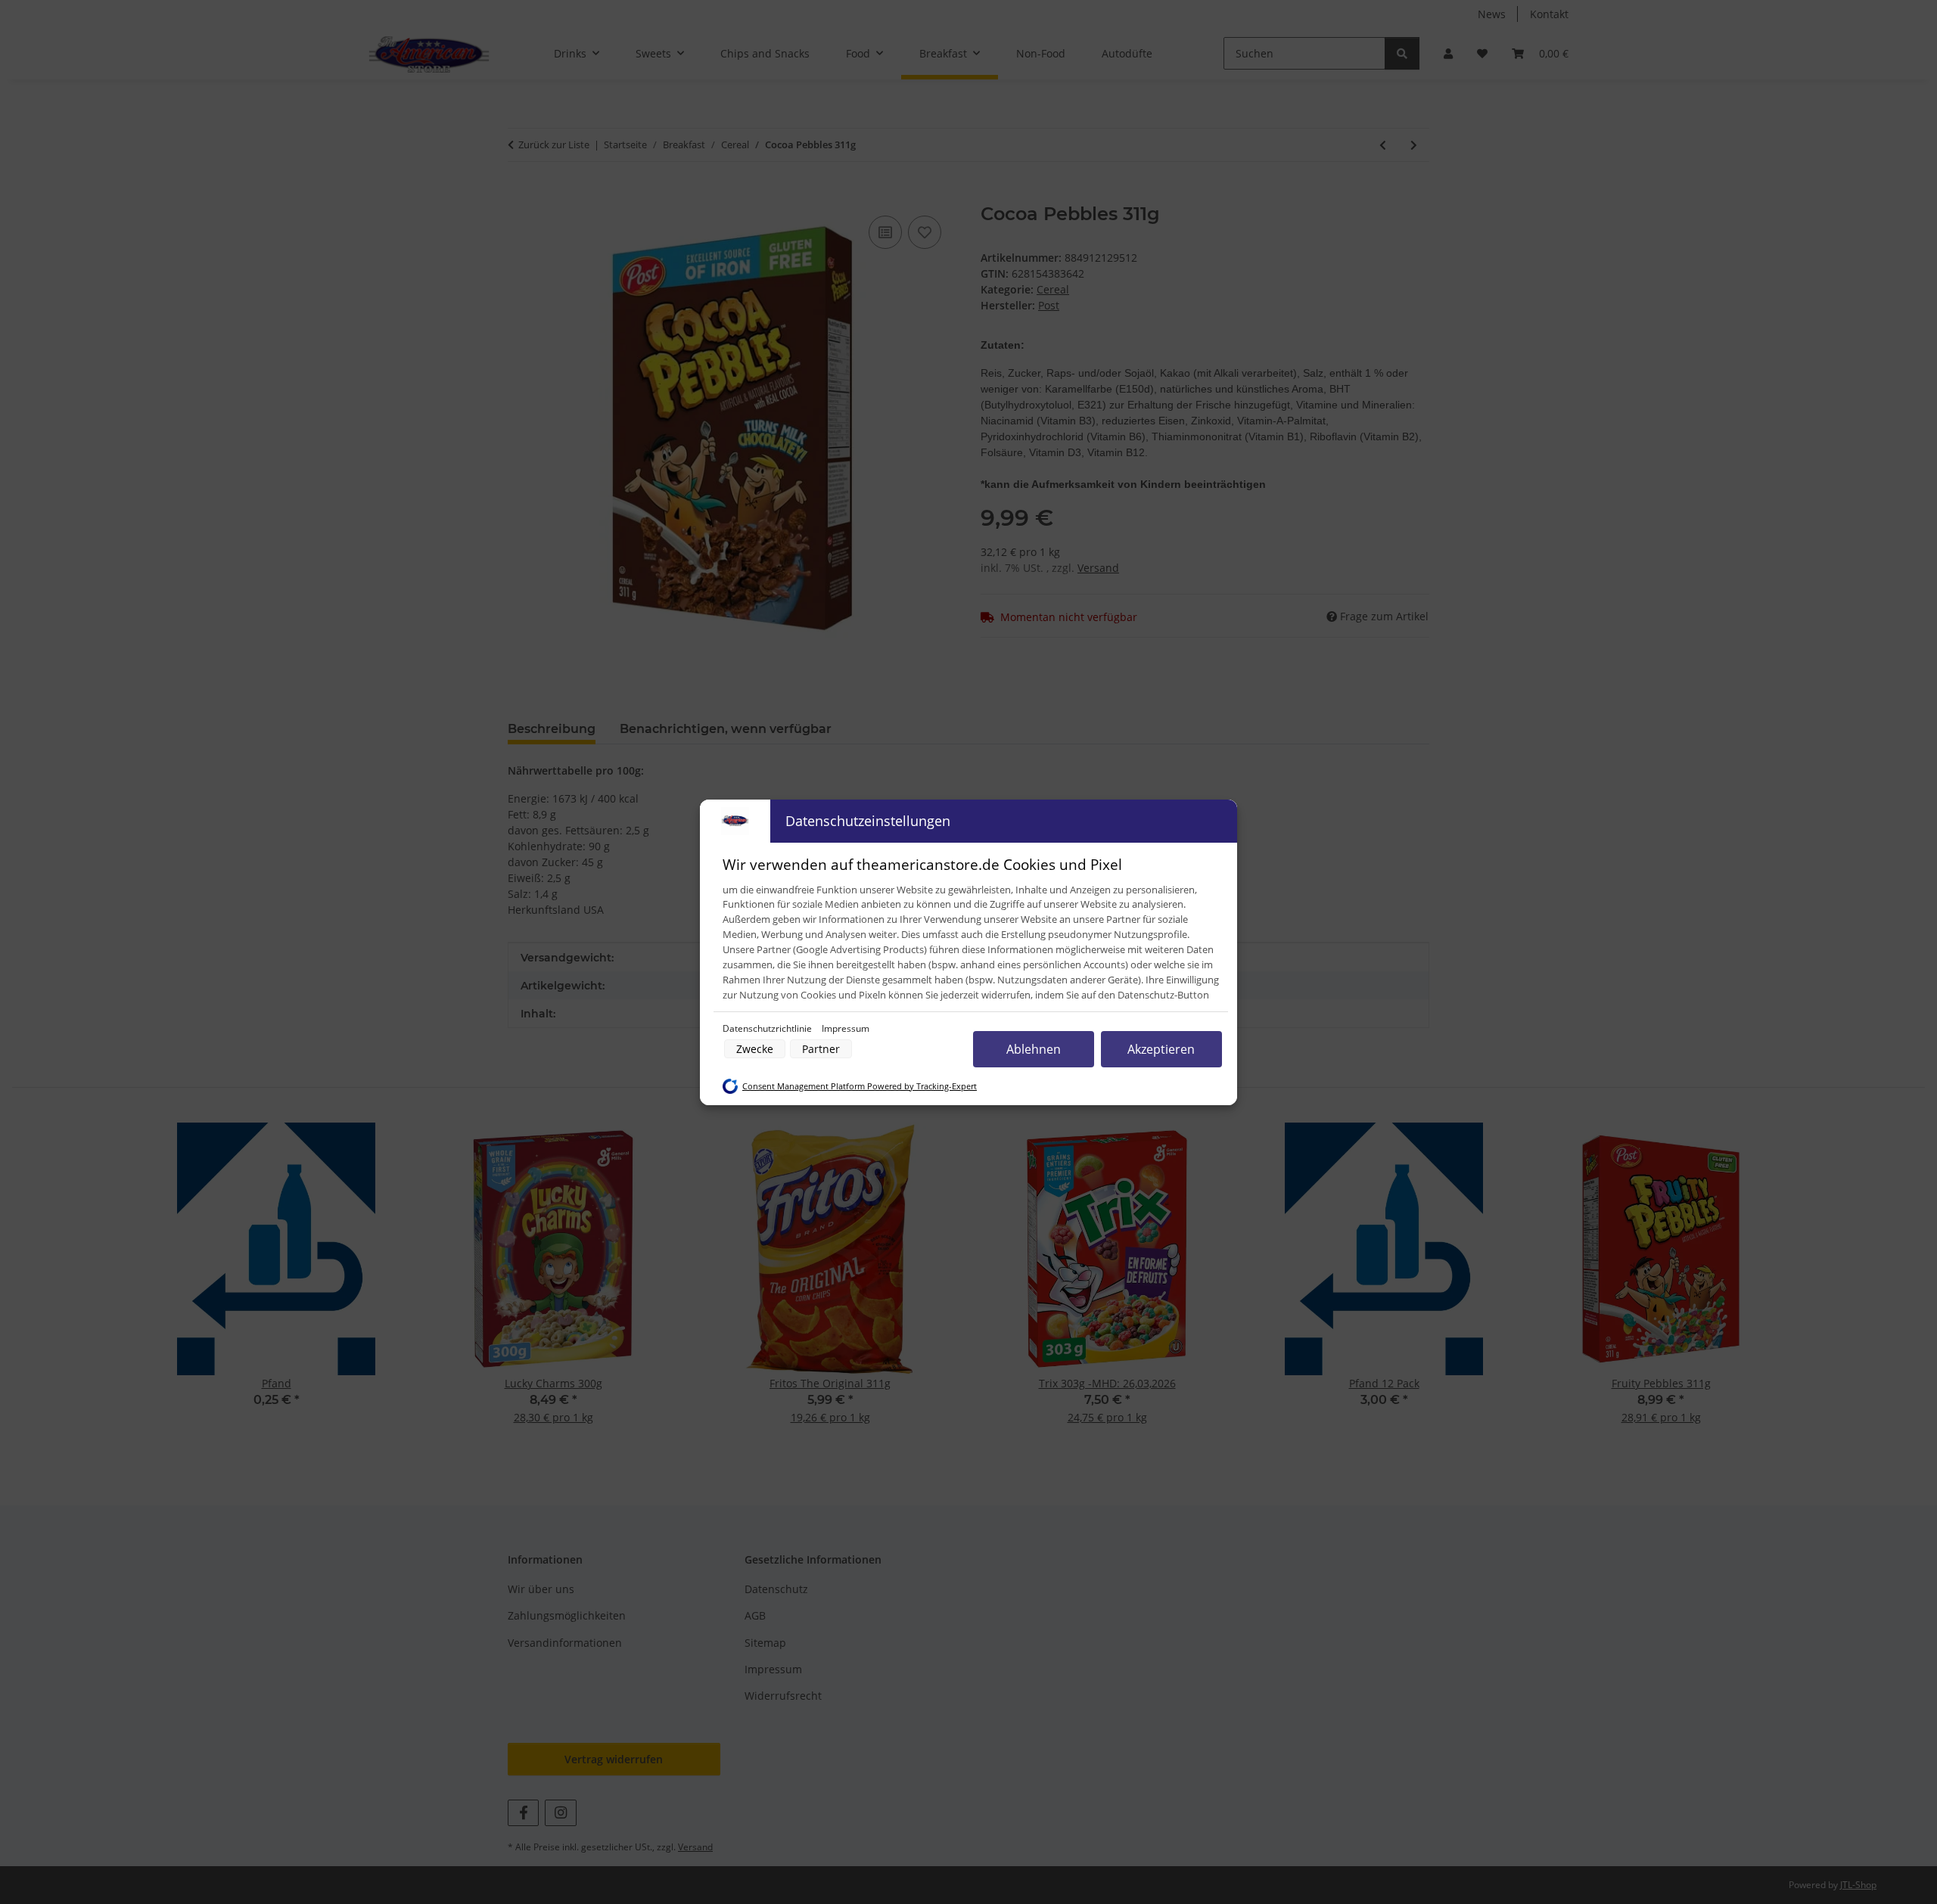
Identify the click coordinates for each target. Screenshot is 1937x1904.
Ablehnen (1034, 1049)
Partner (821, 1049)
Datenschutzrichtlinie (768, 1028)
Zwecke (755, 1049)
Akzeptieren (1161, 1049)
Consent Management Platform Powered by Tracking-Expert (860, 1086)
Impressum (846, 1028)
